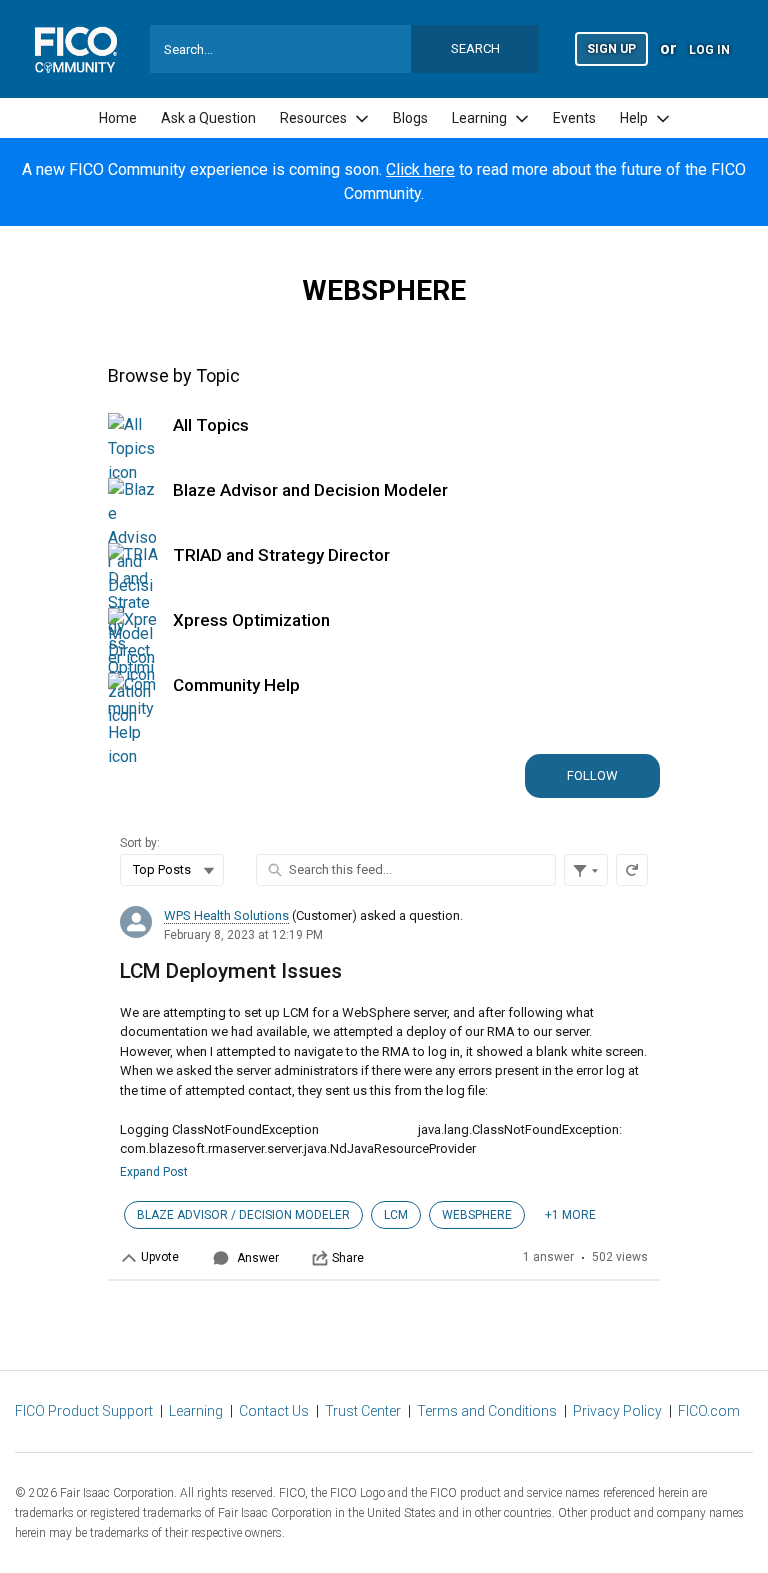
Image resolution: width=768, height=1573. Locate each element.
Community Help (236, 685)
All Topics (211, 425)
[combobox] (345, 49)
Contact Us (274, 1411)
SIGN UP (611, 49)
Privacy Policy (617, 1411)
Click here (420, 169)
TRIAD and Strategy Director (281, 555)
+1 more (570, 1215)
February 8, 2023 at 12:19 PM (243, 935)
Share (348, 1258)
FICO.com (709, 1411)
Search (475, 48)
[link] (118, 118)
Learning (196, 1411)
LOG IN (709, 50)
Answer (258, 1258)
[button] (611, 47)
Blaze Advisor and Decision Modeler (310, 490)
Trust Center (363, 1411)
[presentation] (384, 1087)
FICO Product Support (84, 1411)
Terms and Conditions (487, 1411)
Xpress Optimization (251, 620)
